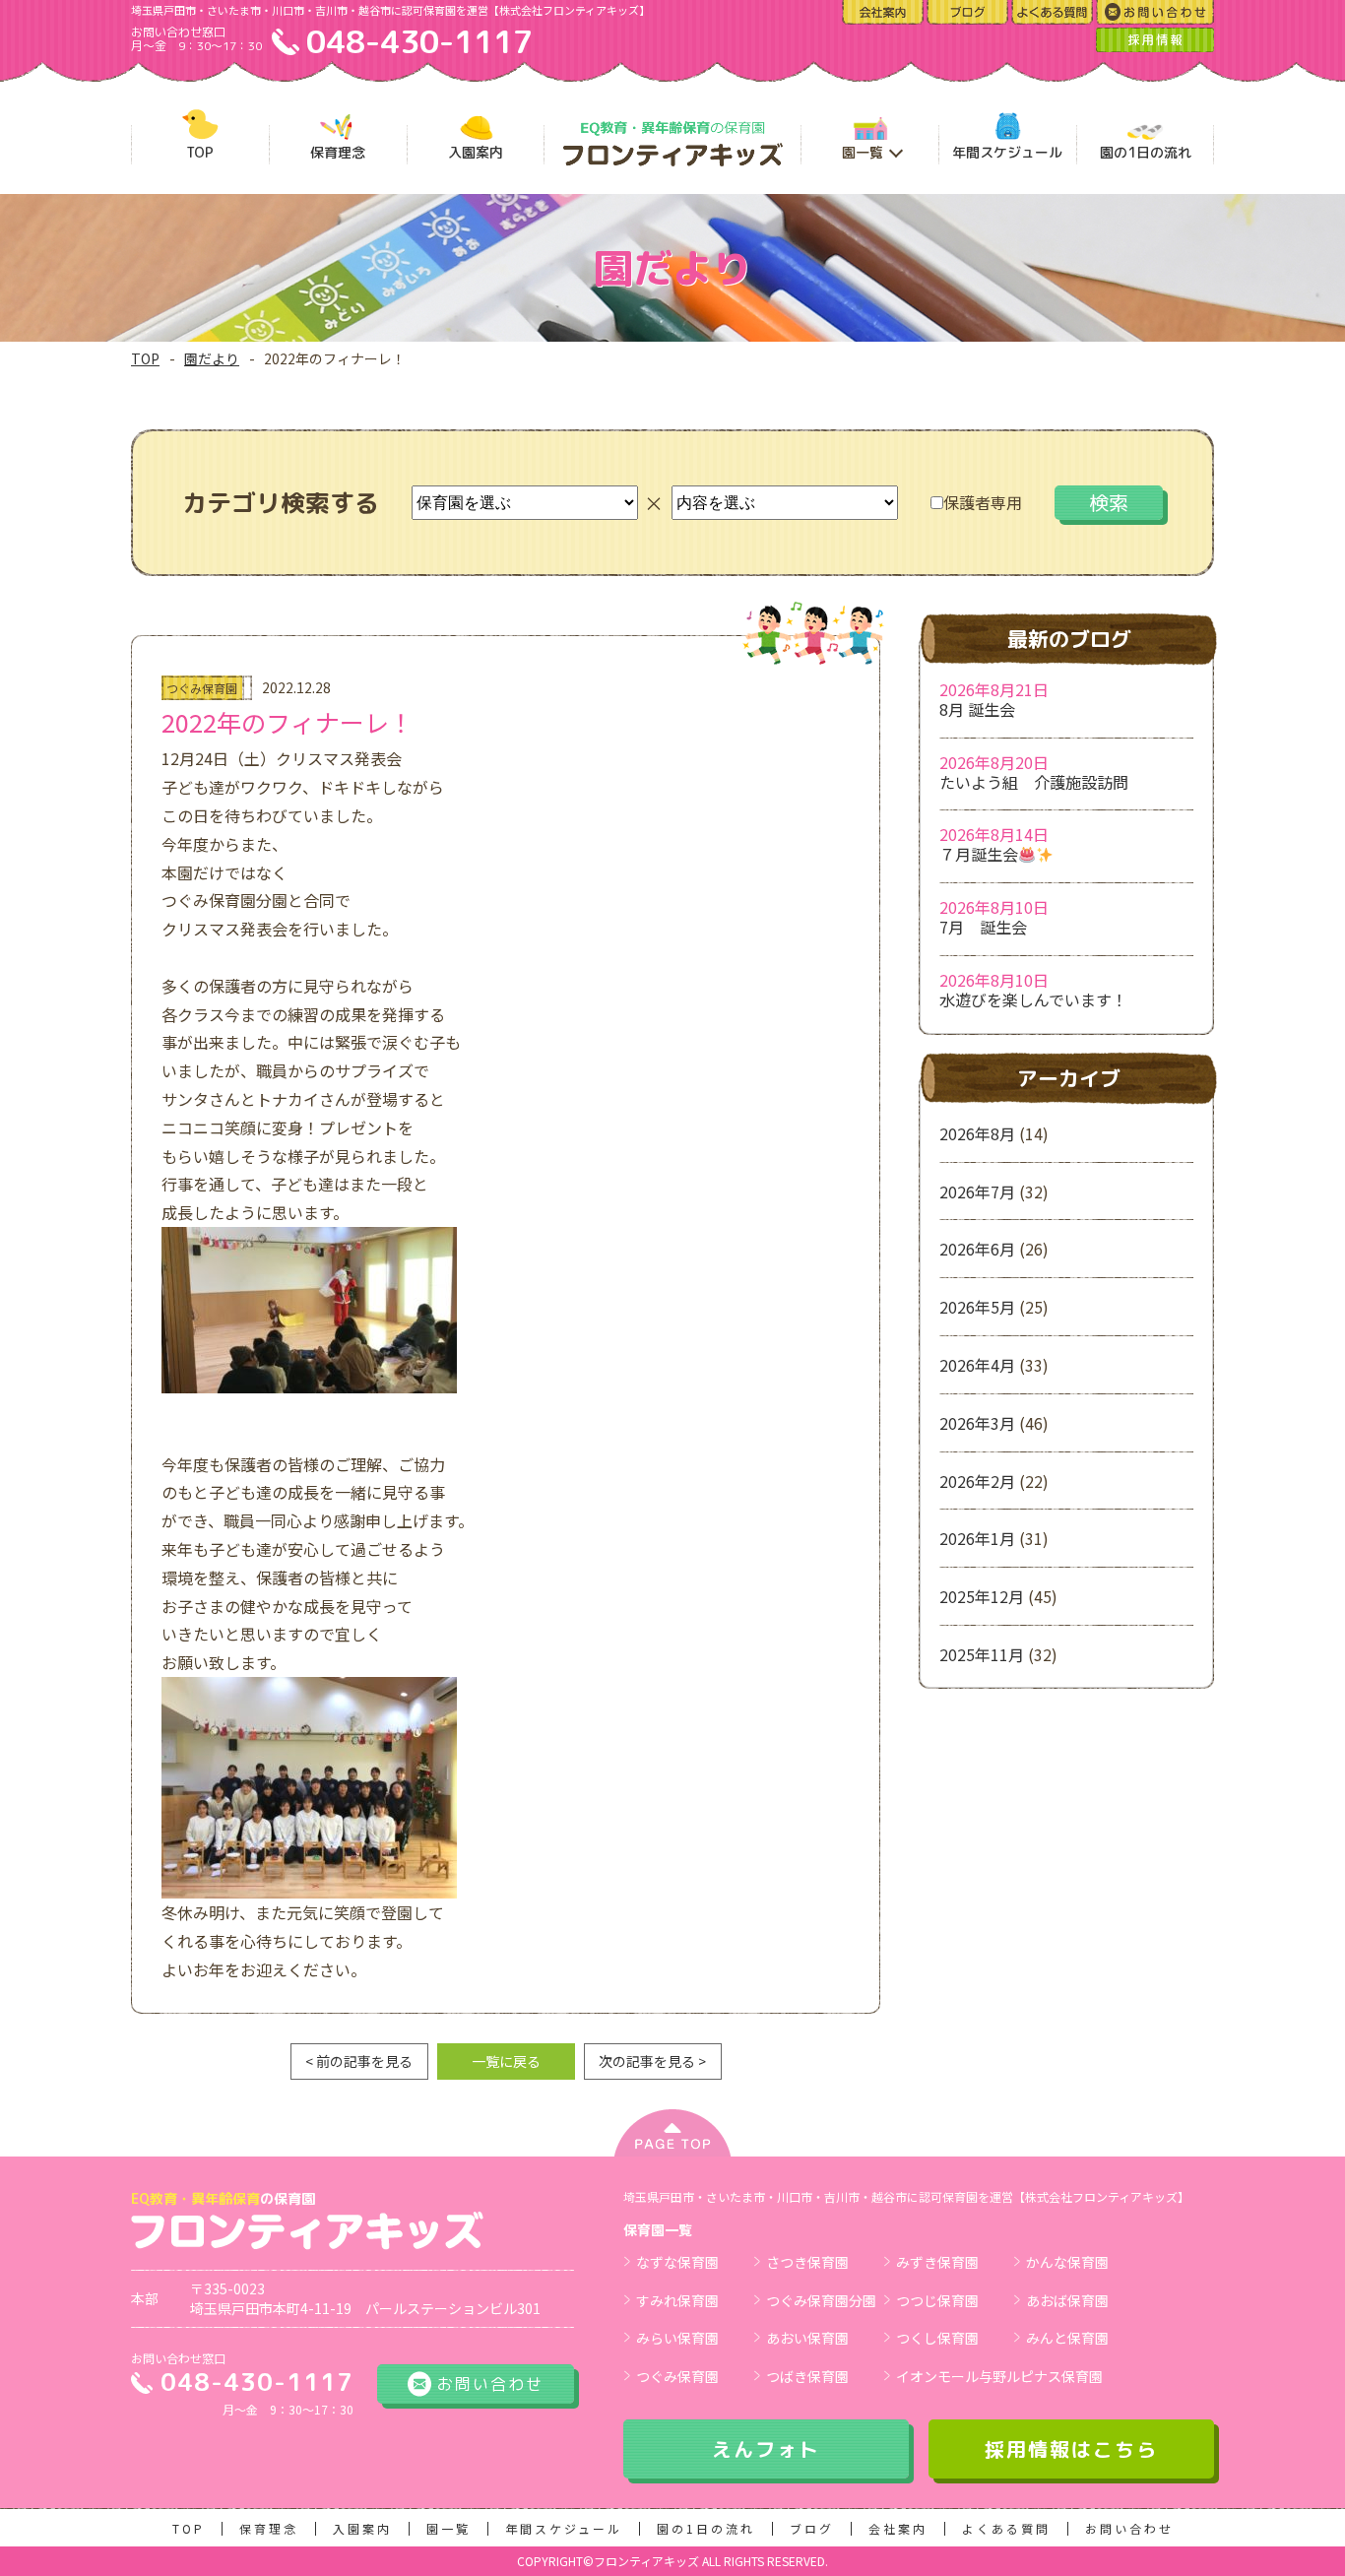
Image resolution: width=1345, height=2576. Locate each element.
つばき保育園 (807, 2376)
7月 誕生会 (983, 927)
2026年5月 (977, 1307)
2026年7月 (977, 1191)
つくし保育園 (937, 2338)
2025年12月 (982, 1596)
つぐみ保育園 (677, 2376)
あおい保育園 (807, 2338)
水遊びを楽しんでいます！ (1033, 999)
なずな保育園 (677, 2262)
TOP (145, 358)
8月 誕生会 (977, 709)
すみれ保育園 (677, 2300)
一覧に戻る (506, 2061)
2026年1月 (977, 1538)
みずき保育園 (937, 2262)
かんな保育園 (1067, 2262)
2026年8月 (977, 1133)
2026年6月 (977, 1249)
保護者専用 (983, 502)
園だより (212, 358)
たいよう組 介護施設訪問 (1034, 782)
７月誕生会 (979, 854)
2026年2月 (977, 1481)
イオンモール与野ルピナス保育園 (999, 2376)
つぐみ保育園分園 (821, 2300)
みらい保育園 (677, 2338)
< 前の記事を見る (359, 2061)
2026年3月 (977, 1423)
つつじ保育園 (937, 2300)
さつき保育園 (807, 2262)
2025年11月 (982, 1654)
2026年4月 (977, 1365)
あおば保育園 (1067, 2300)
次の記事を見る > (652, 2061)
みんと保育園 (1067, 2338)
